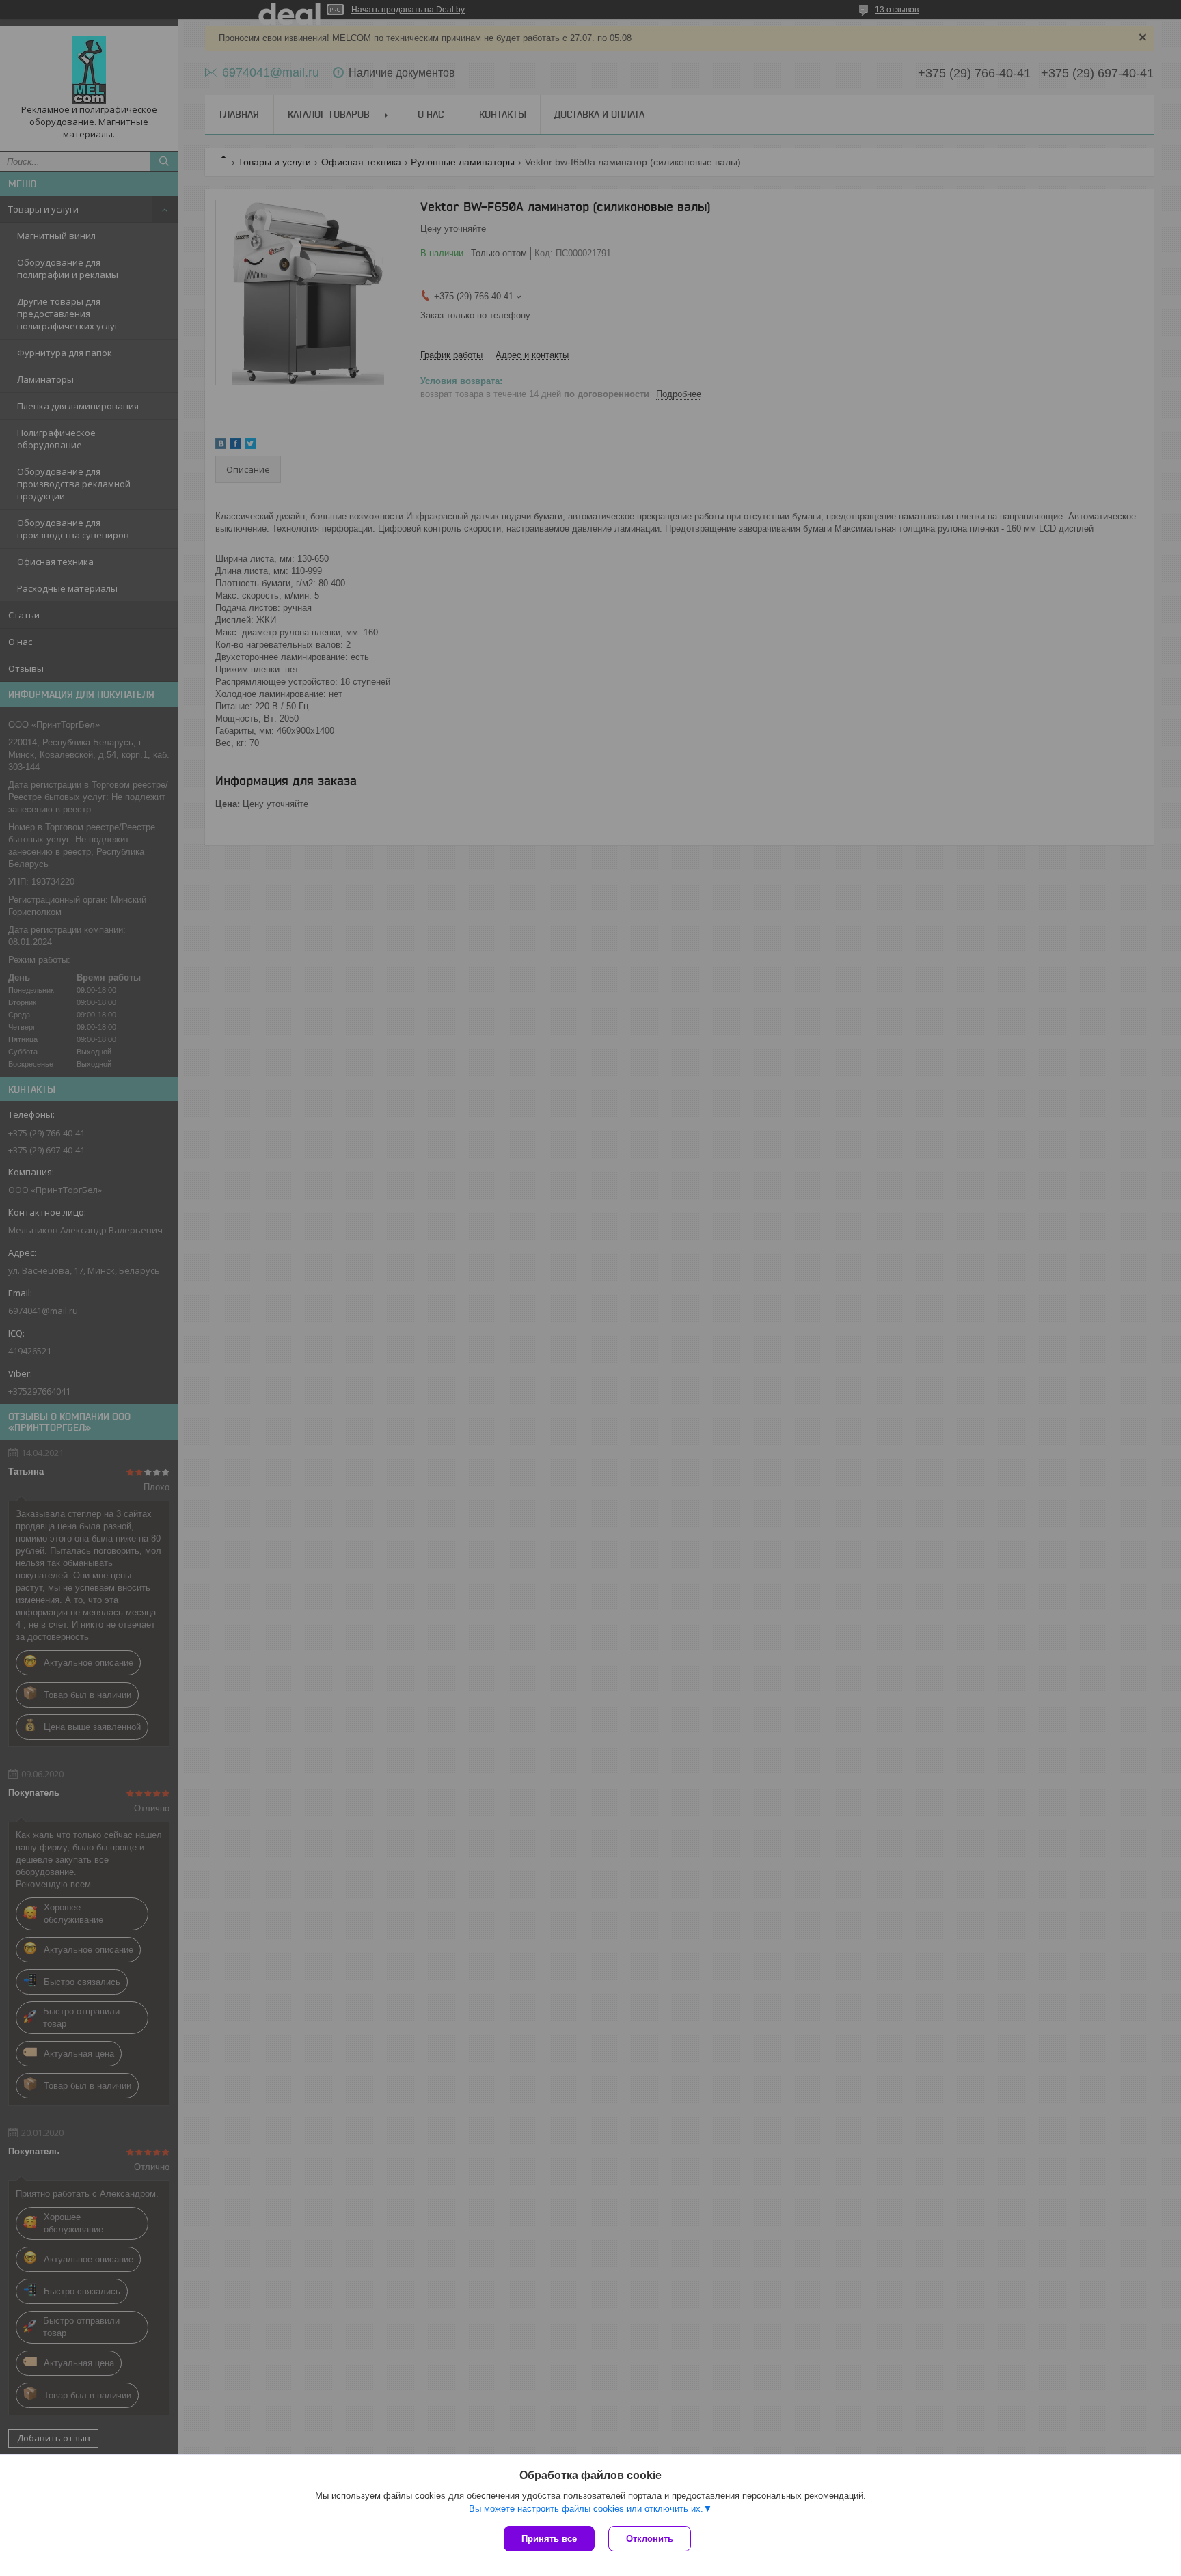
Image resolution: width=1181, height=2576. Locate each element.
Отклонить (650, 2539)
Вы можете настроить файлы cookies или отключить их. (586, 2509)
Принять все (549, 2539)
